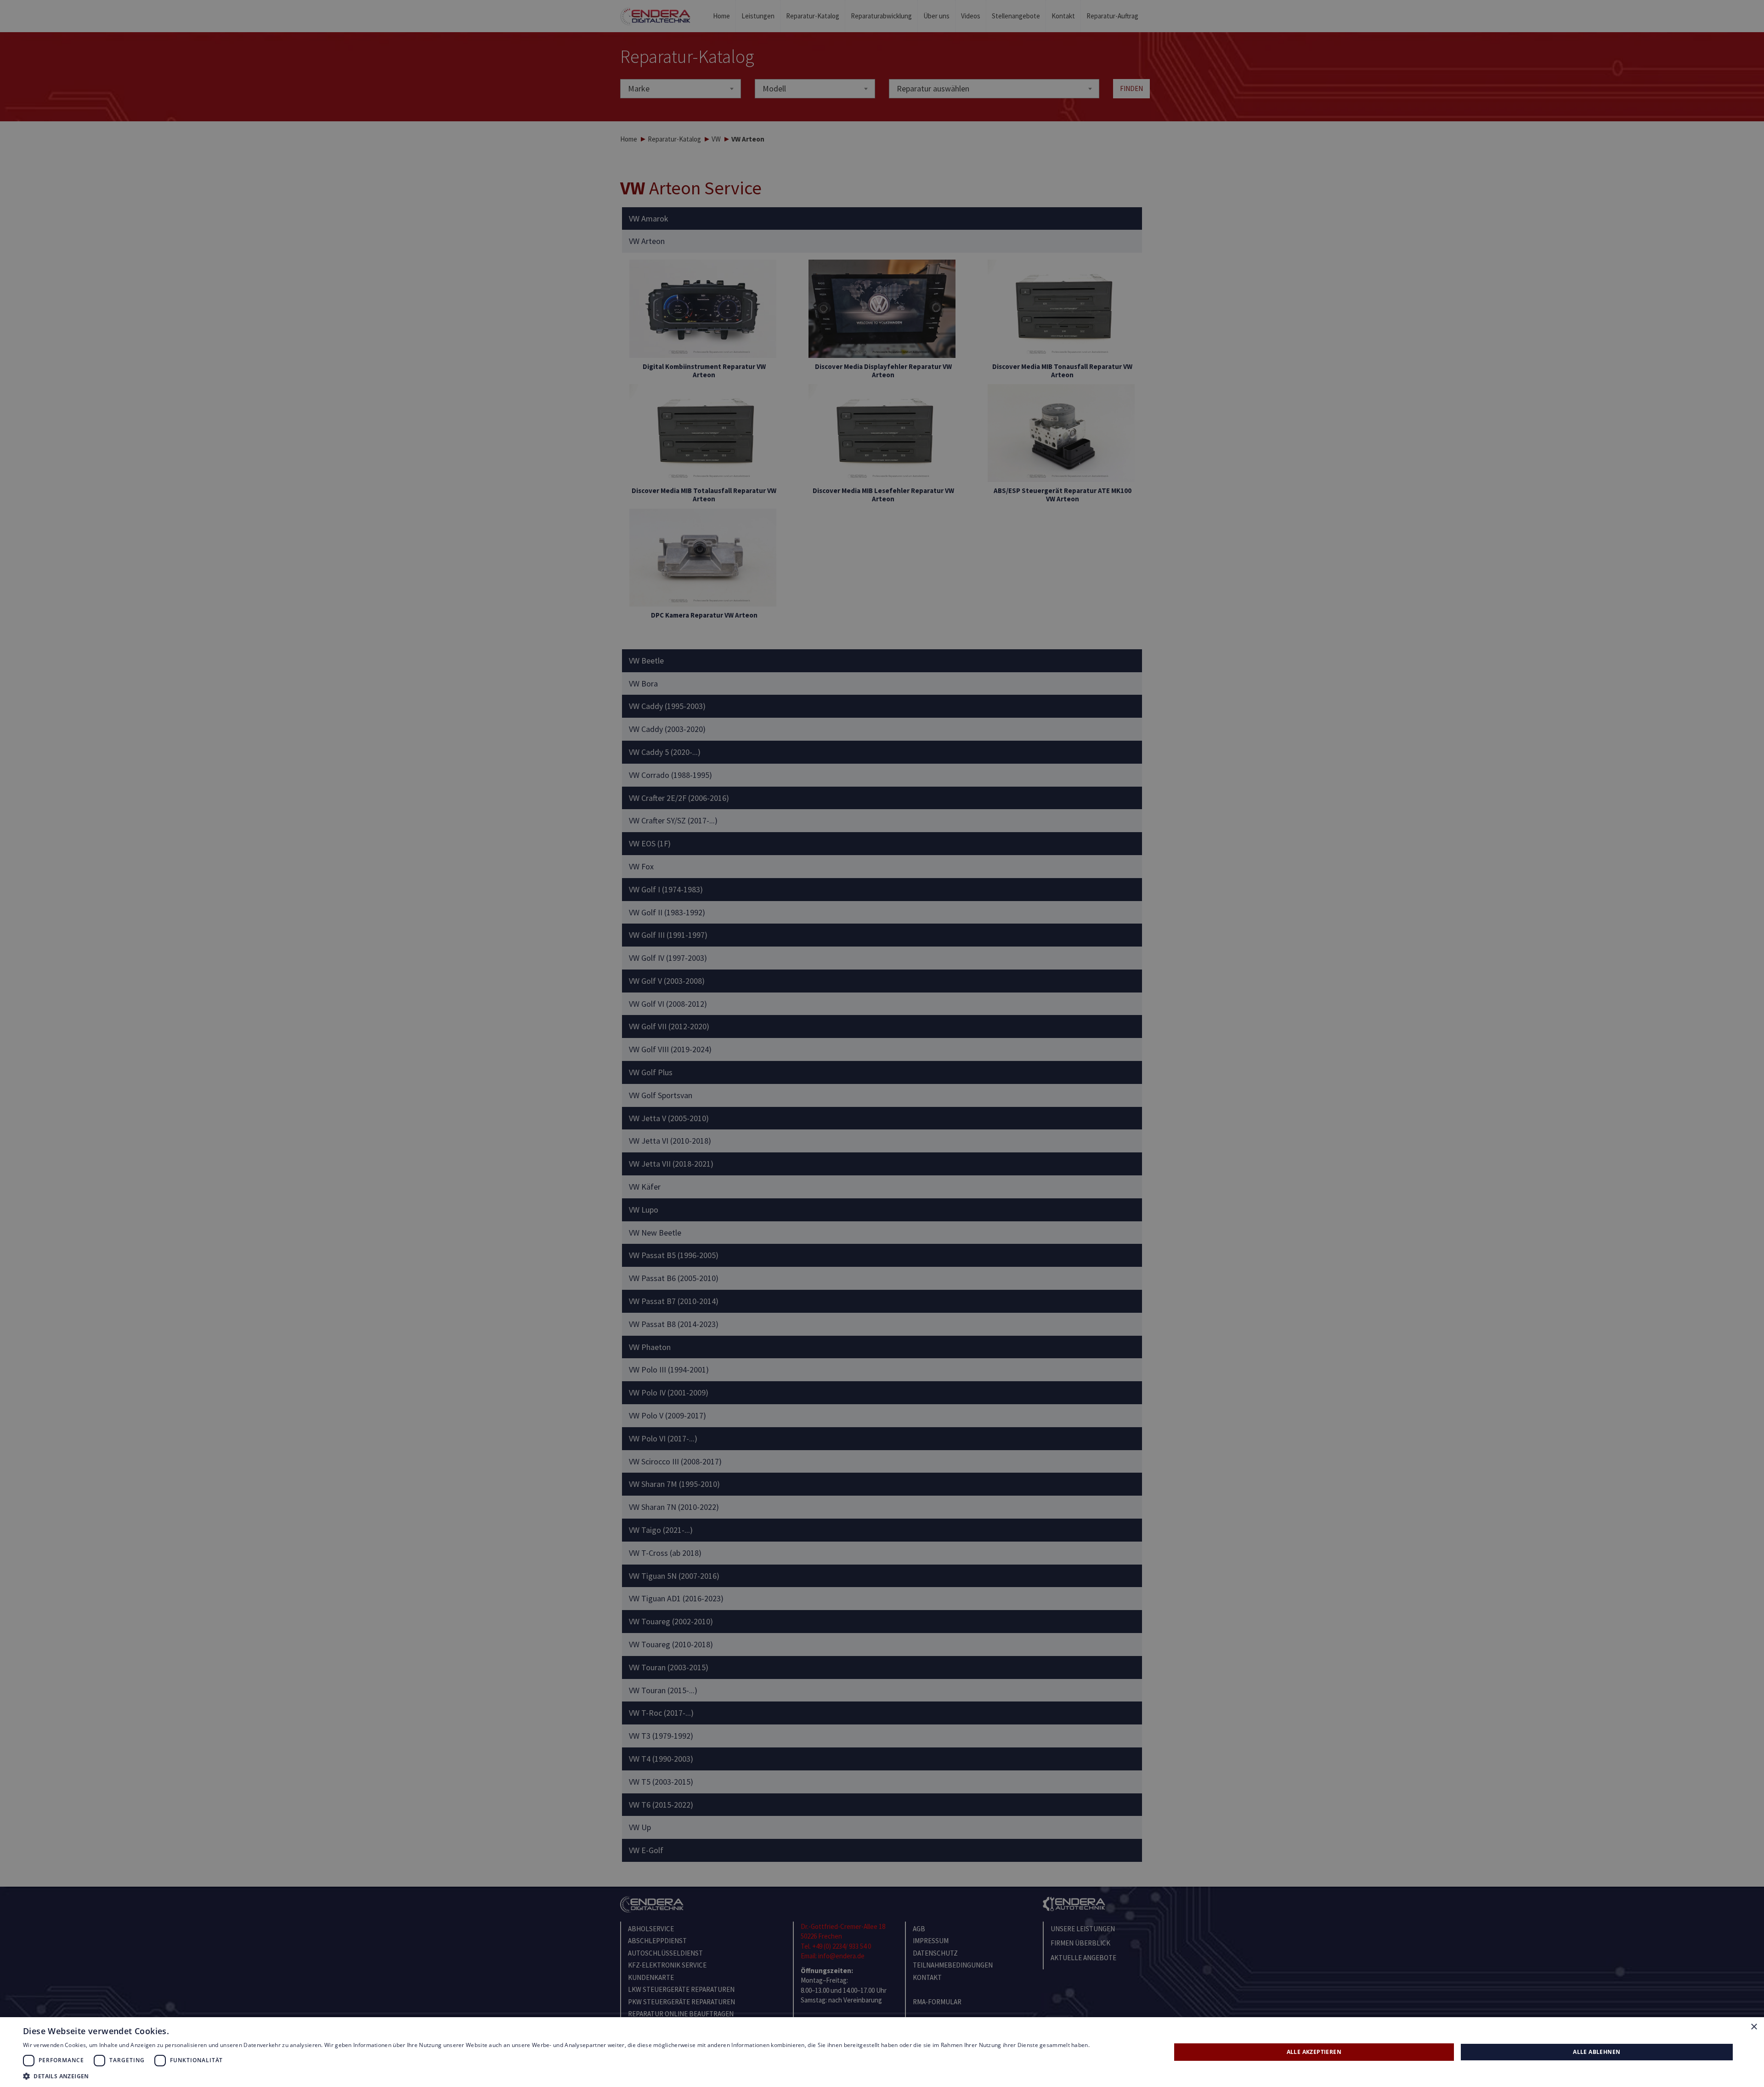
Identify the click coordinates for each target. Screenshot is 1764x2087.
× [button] (1754, 2027)
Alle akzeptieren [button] (1314, 2052)
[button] (556, 2076)
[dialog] (882, 1043)
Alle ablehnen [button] (1597, 2052)
